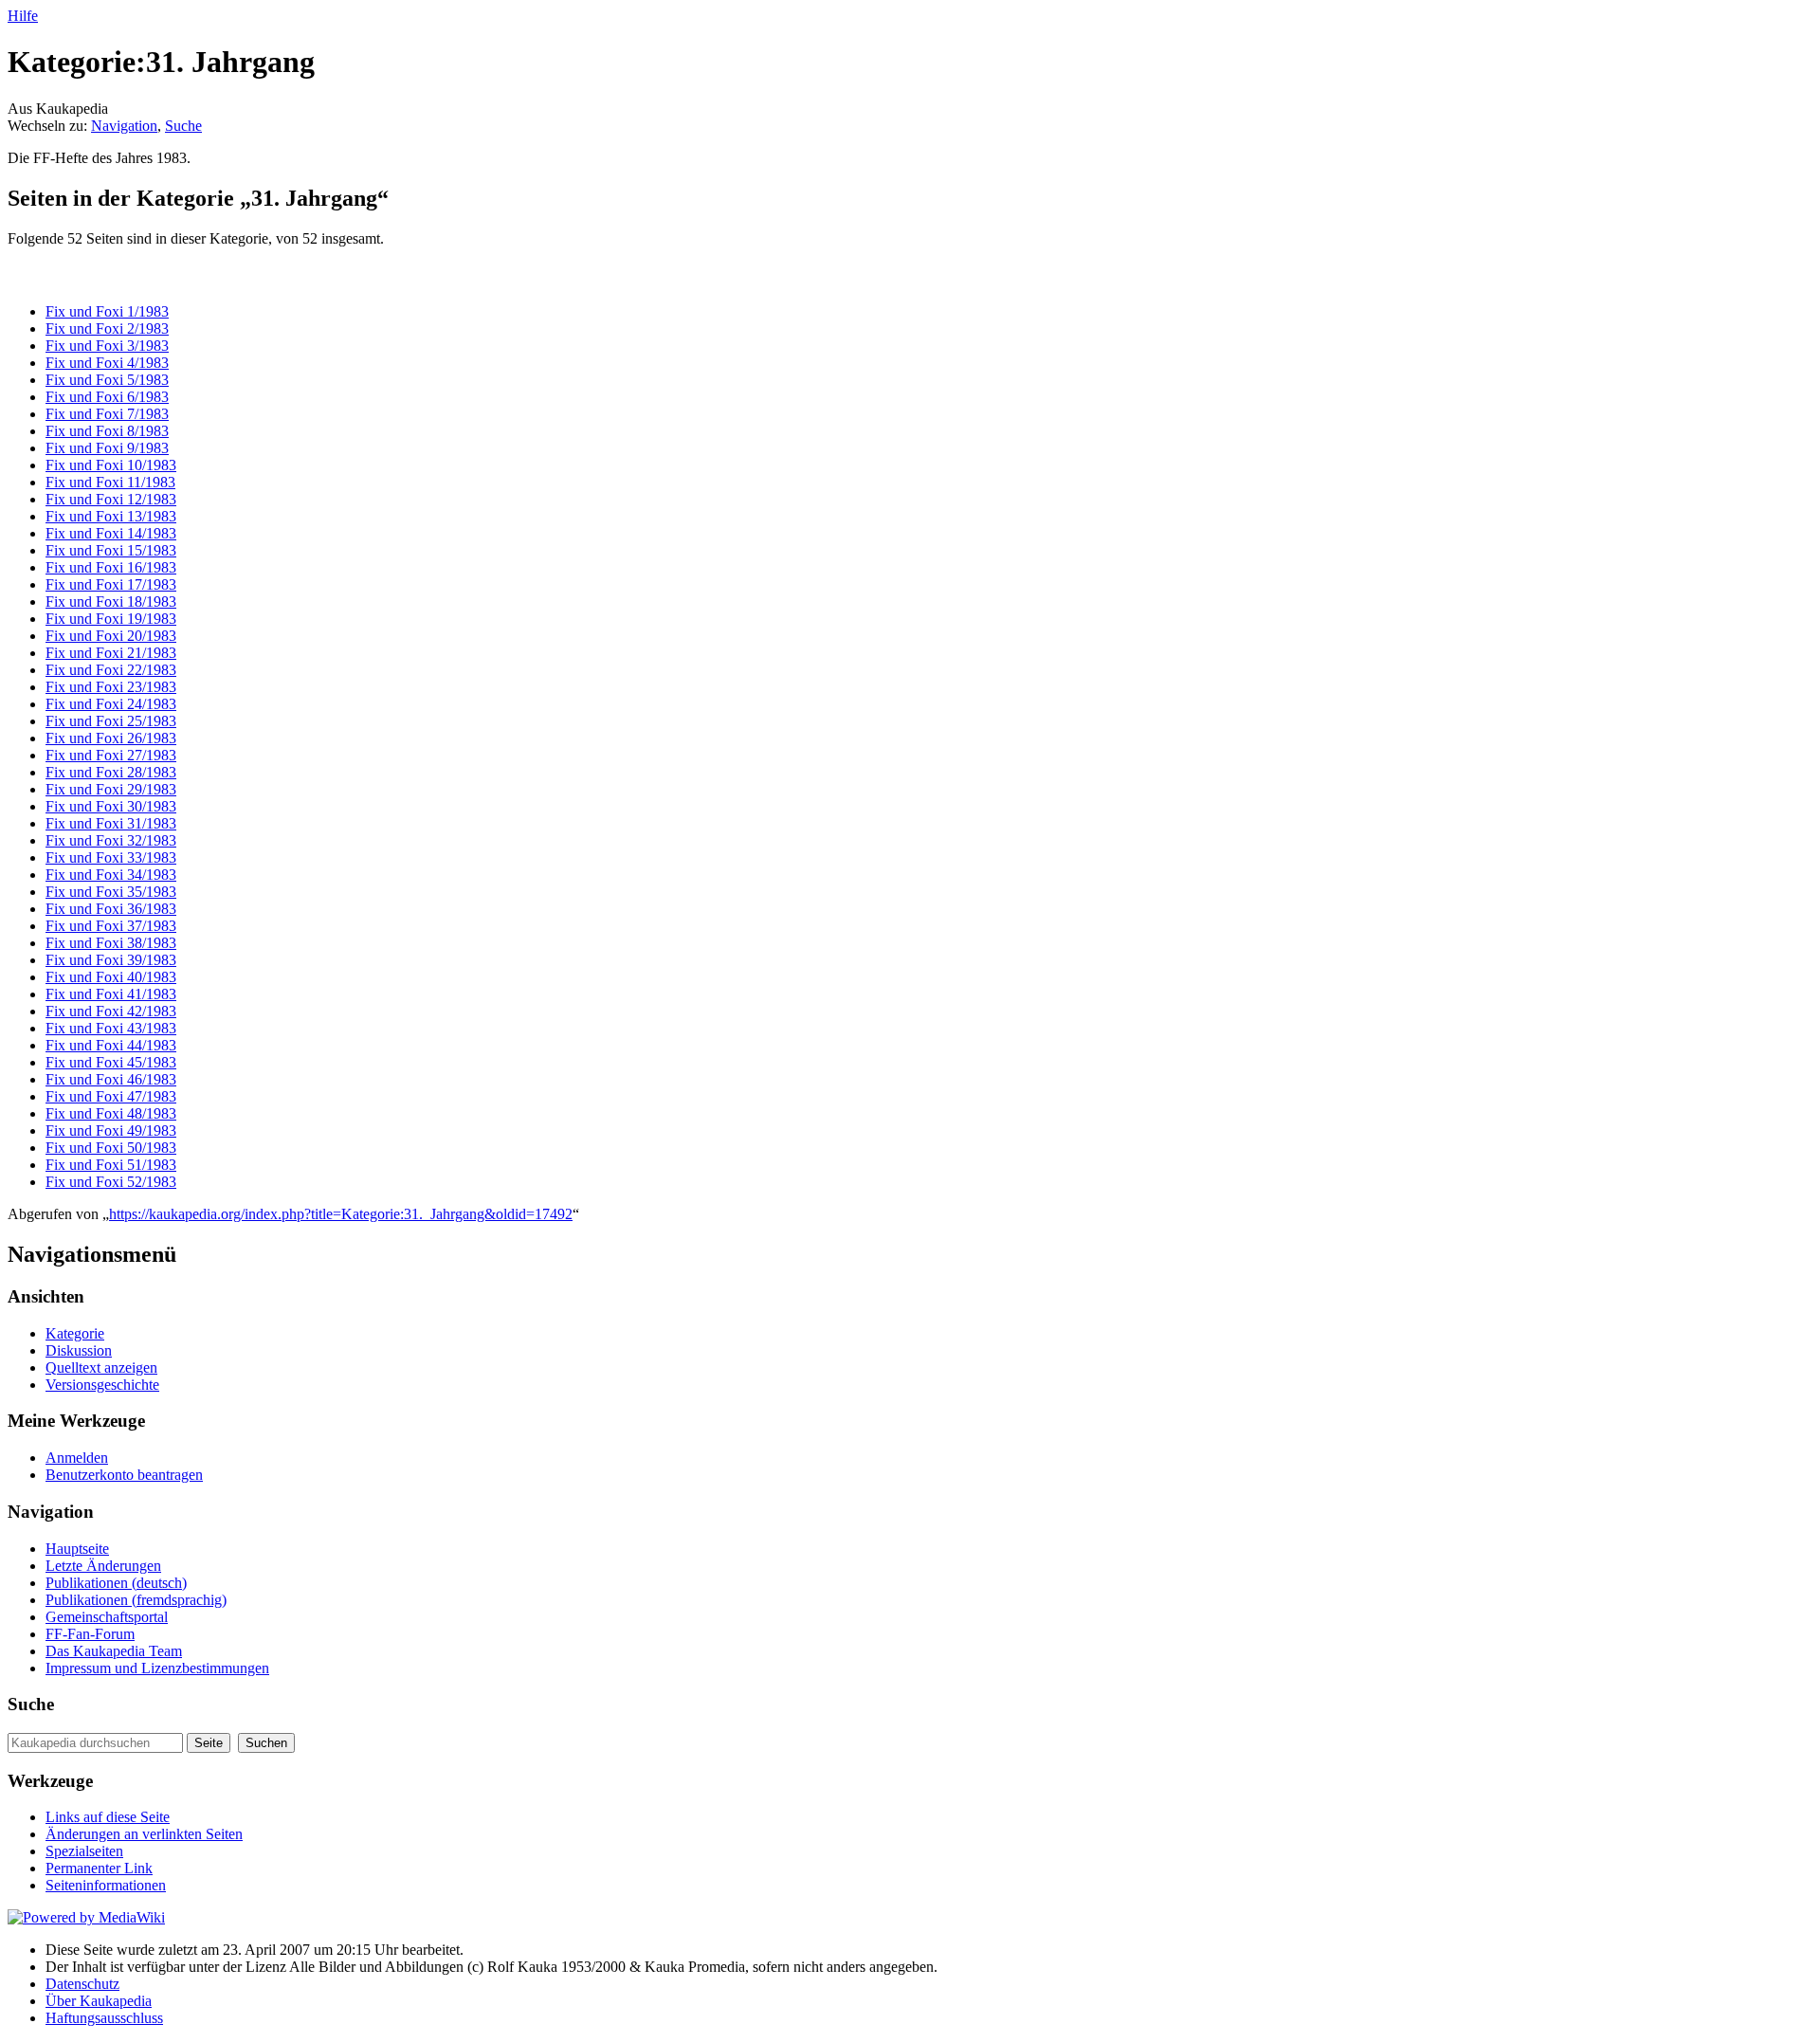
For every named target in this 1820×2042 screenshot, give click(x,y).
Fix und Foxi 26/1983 (111, 738)
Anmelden (77, 1458)
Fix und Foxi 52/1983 (111, 1182)
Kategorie (75, 1333)
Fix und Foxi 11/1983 (110, 482)
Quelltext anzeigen (101, 1367)
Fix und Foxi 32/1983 (111, 840)
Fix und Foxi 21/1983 (111, 653)
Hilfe (23, 16)
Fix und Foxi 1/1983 (107, 311)
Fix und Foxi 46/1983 (111, 1079)
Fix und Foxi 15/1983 (111, 550)
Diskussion (79, 1350)
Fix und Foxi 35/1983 (111, 892)
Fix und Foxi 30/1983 (111, 806)
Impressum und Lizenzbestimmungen (157, 1668)
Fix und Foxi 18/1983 (111, 602)
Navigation (124, 126)
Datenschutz (82, 1984)
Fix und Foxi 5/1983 (107, 380)
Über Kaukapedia (99, 2001)
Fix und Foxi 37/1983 (111, 926)
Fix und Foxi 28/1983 (111, 772)
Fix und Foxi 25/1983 (111, 721)
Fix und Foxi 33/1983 (111, 857)
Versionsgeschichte (102, 1385)
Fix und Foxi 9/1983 (107, 448)
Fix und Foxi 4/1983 (107, 363)
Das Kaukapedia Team (114, 1651)
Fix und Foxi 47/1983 (111, 1096)
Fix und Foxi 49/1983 (111, 1130)
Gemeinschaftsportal (107, 1617)
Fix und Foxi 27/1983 (111, 755)
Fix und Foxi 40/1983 (111, 977)
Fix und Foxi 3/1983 (107, 346)
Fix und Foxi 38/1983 (111, 943)
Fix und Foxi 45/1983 (111, 1062)
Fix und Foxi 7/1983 (107, 414)
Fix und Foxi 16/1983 (111, 567)
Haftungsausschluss (104, 2018)
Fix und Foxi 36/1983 (111, 909)
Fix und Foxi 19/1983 (111, 619)
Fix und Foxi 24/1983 (111, 704)
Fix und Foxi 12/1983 (111, 499)
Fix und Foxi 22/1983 (111, 670)
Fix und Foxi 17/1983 (111, 584)
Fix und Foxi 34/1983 (111, 875)
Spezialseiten (84, 1851)
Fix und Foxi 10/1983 (111, 465)
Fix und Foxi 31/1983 (111, 823)
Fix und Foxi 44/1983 (111, 1045)
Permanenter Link (99, 1868)
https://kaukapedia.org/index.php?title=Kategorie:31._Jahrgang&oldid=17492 (341, 1214)
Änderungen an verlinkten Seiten (144, 1834)
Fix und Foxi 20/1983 (111, 636)
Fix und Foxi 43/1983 (111, 1028)
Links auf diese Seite (108, 1817)
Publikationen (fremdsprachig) (136, 1600)
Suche (183, 126)
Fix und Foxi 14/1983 (111, 533)
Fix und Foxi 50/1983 (111, 1148)
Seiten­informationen (106, 1885)
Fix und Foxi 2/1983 (107, 328)
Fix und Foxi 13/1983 (111, 516)
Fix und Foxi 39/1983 (111, 960)
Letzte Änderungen (103, 1566)
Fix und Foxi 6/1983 (107, 397)
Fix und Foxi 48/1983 (111, 1113)
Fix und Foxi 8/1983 (107, 431)
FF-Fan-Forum (90, 1634)
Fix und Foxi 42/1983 (111, 1011)
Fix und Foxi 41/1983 (111, 994)
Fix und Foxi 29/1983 (111, 789)
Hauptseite (77, 1549)
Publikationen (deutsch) (116, 1583)
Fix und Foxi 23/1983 (111, 687)
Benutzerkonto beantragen (124, 1475)
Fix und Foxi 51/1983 (111, 1165)
